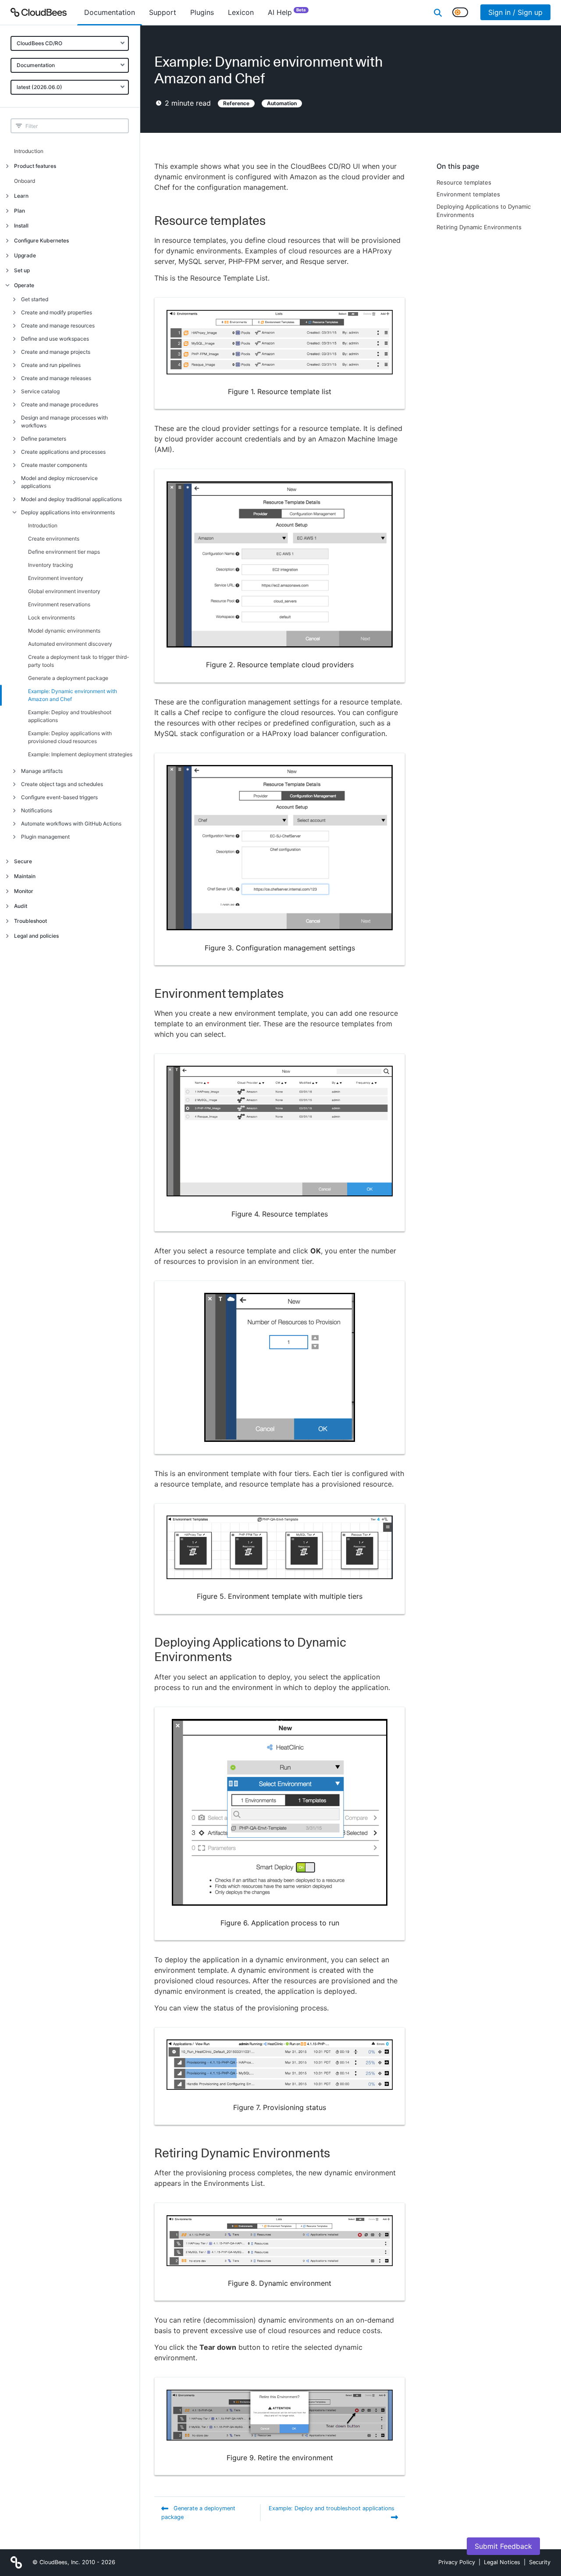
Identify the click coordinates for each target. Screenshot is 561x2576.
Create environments (54, 539)
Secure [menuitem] (23, 861)
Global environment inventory (64, 591)
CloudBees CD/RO (39, 43)
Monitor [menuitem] (24, 891)
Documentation (36, 65)
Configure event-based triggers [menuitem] (59, 797)
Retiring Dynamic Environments (479, 227)
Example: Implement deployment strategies (80, 754)
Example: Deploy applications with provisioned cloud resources (70, 737)
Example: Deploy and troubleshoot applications (70, 716)
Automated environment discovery (70, 644)
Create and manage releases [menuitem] (56, 378)
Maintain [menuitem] (25, 876)
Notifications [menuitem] (37, 810)
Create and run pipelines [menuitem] (51, 365)
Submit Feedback (503, 2546)
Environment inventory (56, 578)
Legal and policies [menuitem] (36, 936)
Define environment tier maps (64, 552)
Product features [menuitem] (35, 166)
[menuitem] (110, 12)
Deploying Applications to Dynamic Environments (484, 211)
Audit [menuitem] (21, 906)
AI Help (287, 12)
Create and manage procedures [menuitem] (60, 404)
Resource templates (464, 182)
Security (540, 2562)
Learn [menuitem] (21, 196)
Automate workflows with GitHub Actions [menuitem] (71, 824)
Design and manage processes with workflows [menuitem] (64, 422)
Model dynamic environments (64, 631)
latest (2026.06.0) (39, 87)
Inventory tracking (50, 565)
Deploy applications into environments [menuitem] (68, 512)
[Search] (438, 12)
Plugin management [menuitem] (45, 837)
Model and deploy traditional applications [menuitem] (71, 499)
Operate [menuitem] (24, 285)
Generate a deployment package (68, 678)
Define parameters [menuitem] (44, 439)
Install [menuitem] (21, 226)
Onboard (25, 181)
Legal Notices (502, 2562)
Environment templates (468, 194)
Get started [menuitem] (35, 299)
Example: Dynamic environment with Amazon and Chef (73, 695)
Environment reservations (59, 604)
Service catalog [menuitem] (40, 391)
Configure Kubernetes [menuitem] (41, 240)
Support (163, 12)
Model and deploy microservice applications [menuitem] (59, 482)
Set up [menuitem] (22, 270)
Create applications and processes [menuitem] (63, 452)
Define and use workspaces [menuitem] (55, 339)
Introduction (29, 151)
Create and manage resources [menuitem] (58, 326)
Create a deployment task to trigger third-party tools (79, 661)
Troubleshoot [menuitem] (30, 921)
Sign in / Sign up (515, 12)
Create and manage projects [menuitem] (56, 352)
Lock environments (51, 617)
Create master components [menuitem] (54, 465)
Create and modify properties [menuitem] (57, 312)
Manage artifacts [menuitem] (42, 771)
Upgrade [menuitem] (25, 255)
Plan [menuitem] (20, 211)
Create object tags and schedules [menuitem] (62, 784)
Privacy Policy (457, 2562)
